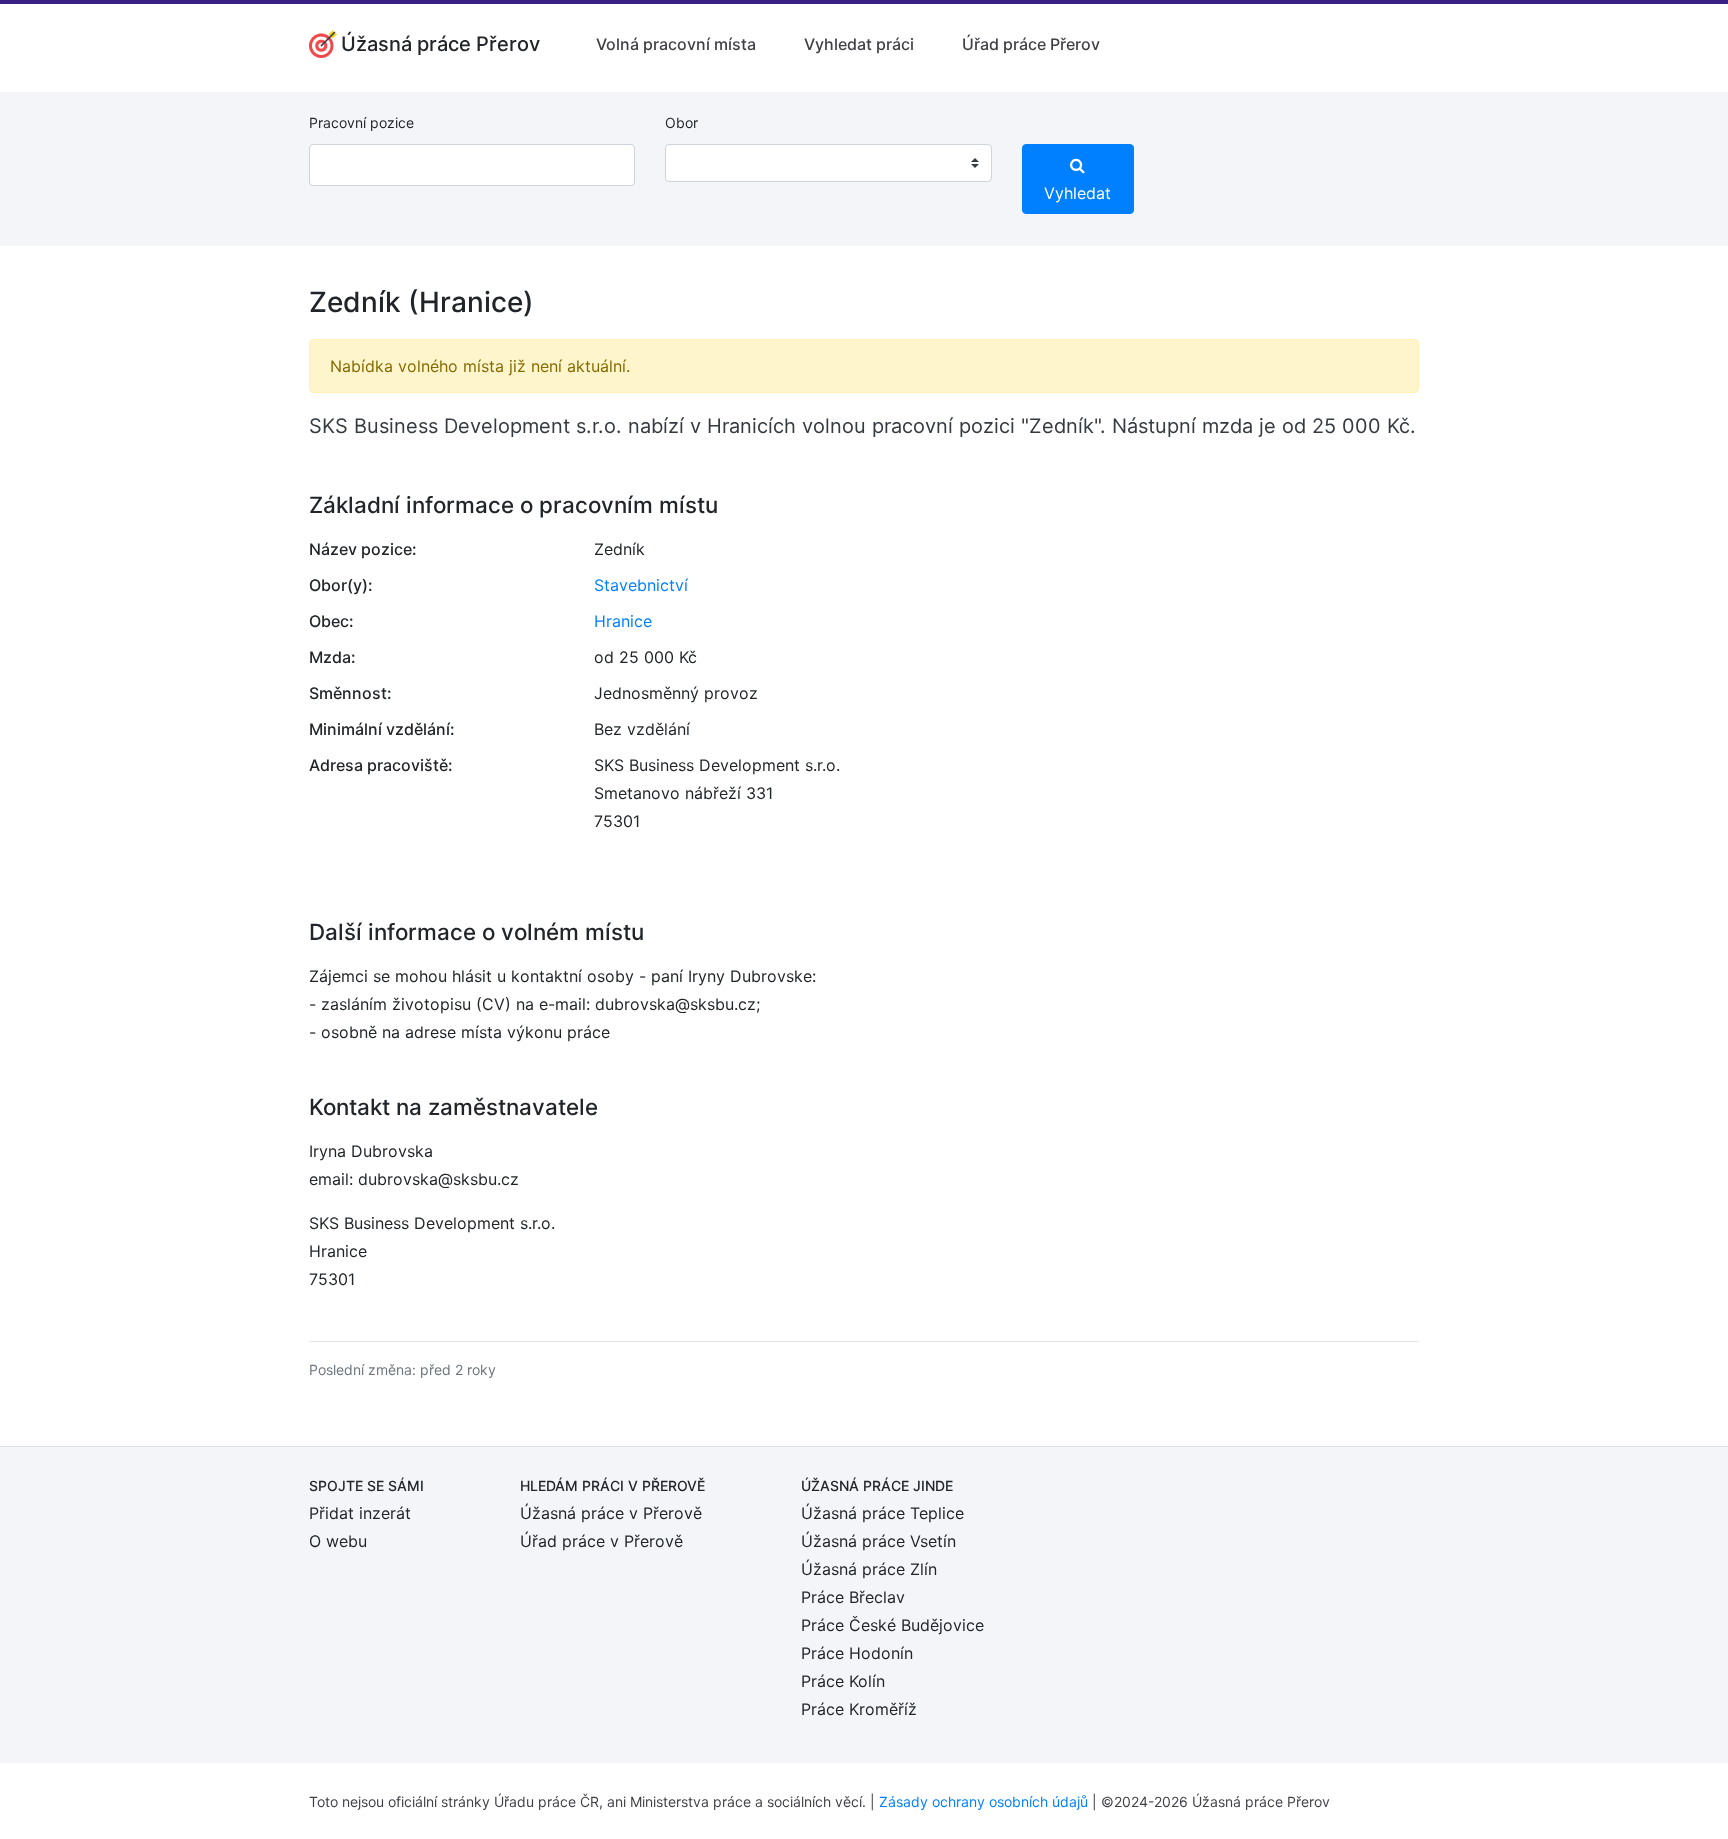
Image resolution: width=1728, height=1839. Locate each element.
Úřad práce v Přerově (601, 1541)
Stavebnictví (641, 585)
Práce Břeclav (853, 1597)
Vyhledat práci (859, 44)
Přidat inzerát (360, 1513)
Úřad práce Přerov (1031, 44)
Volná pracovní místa (676, 44)
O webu (338, 1541)
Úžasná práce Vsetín (878, 1541)
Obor (681, 122)
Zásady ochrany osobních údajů (983, 1801)
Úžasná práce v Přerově (611, 1513)
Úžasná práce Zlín (869, 1569)
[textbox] (706, 163)
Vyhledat (1077, 193)
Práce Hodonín (857, 1653)
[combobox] (828, 163)
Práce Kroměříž (859, 1709)
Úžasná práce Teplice (882, 1513)
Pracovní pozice (361, 122)
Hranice (623, 621)
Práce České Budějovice (892, 1625)
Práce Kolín (843, 1681)
